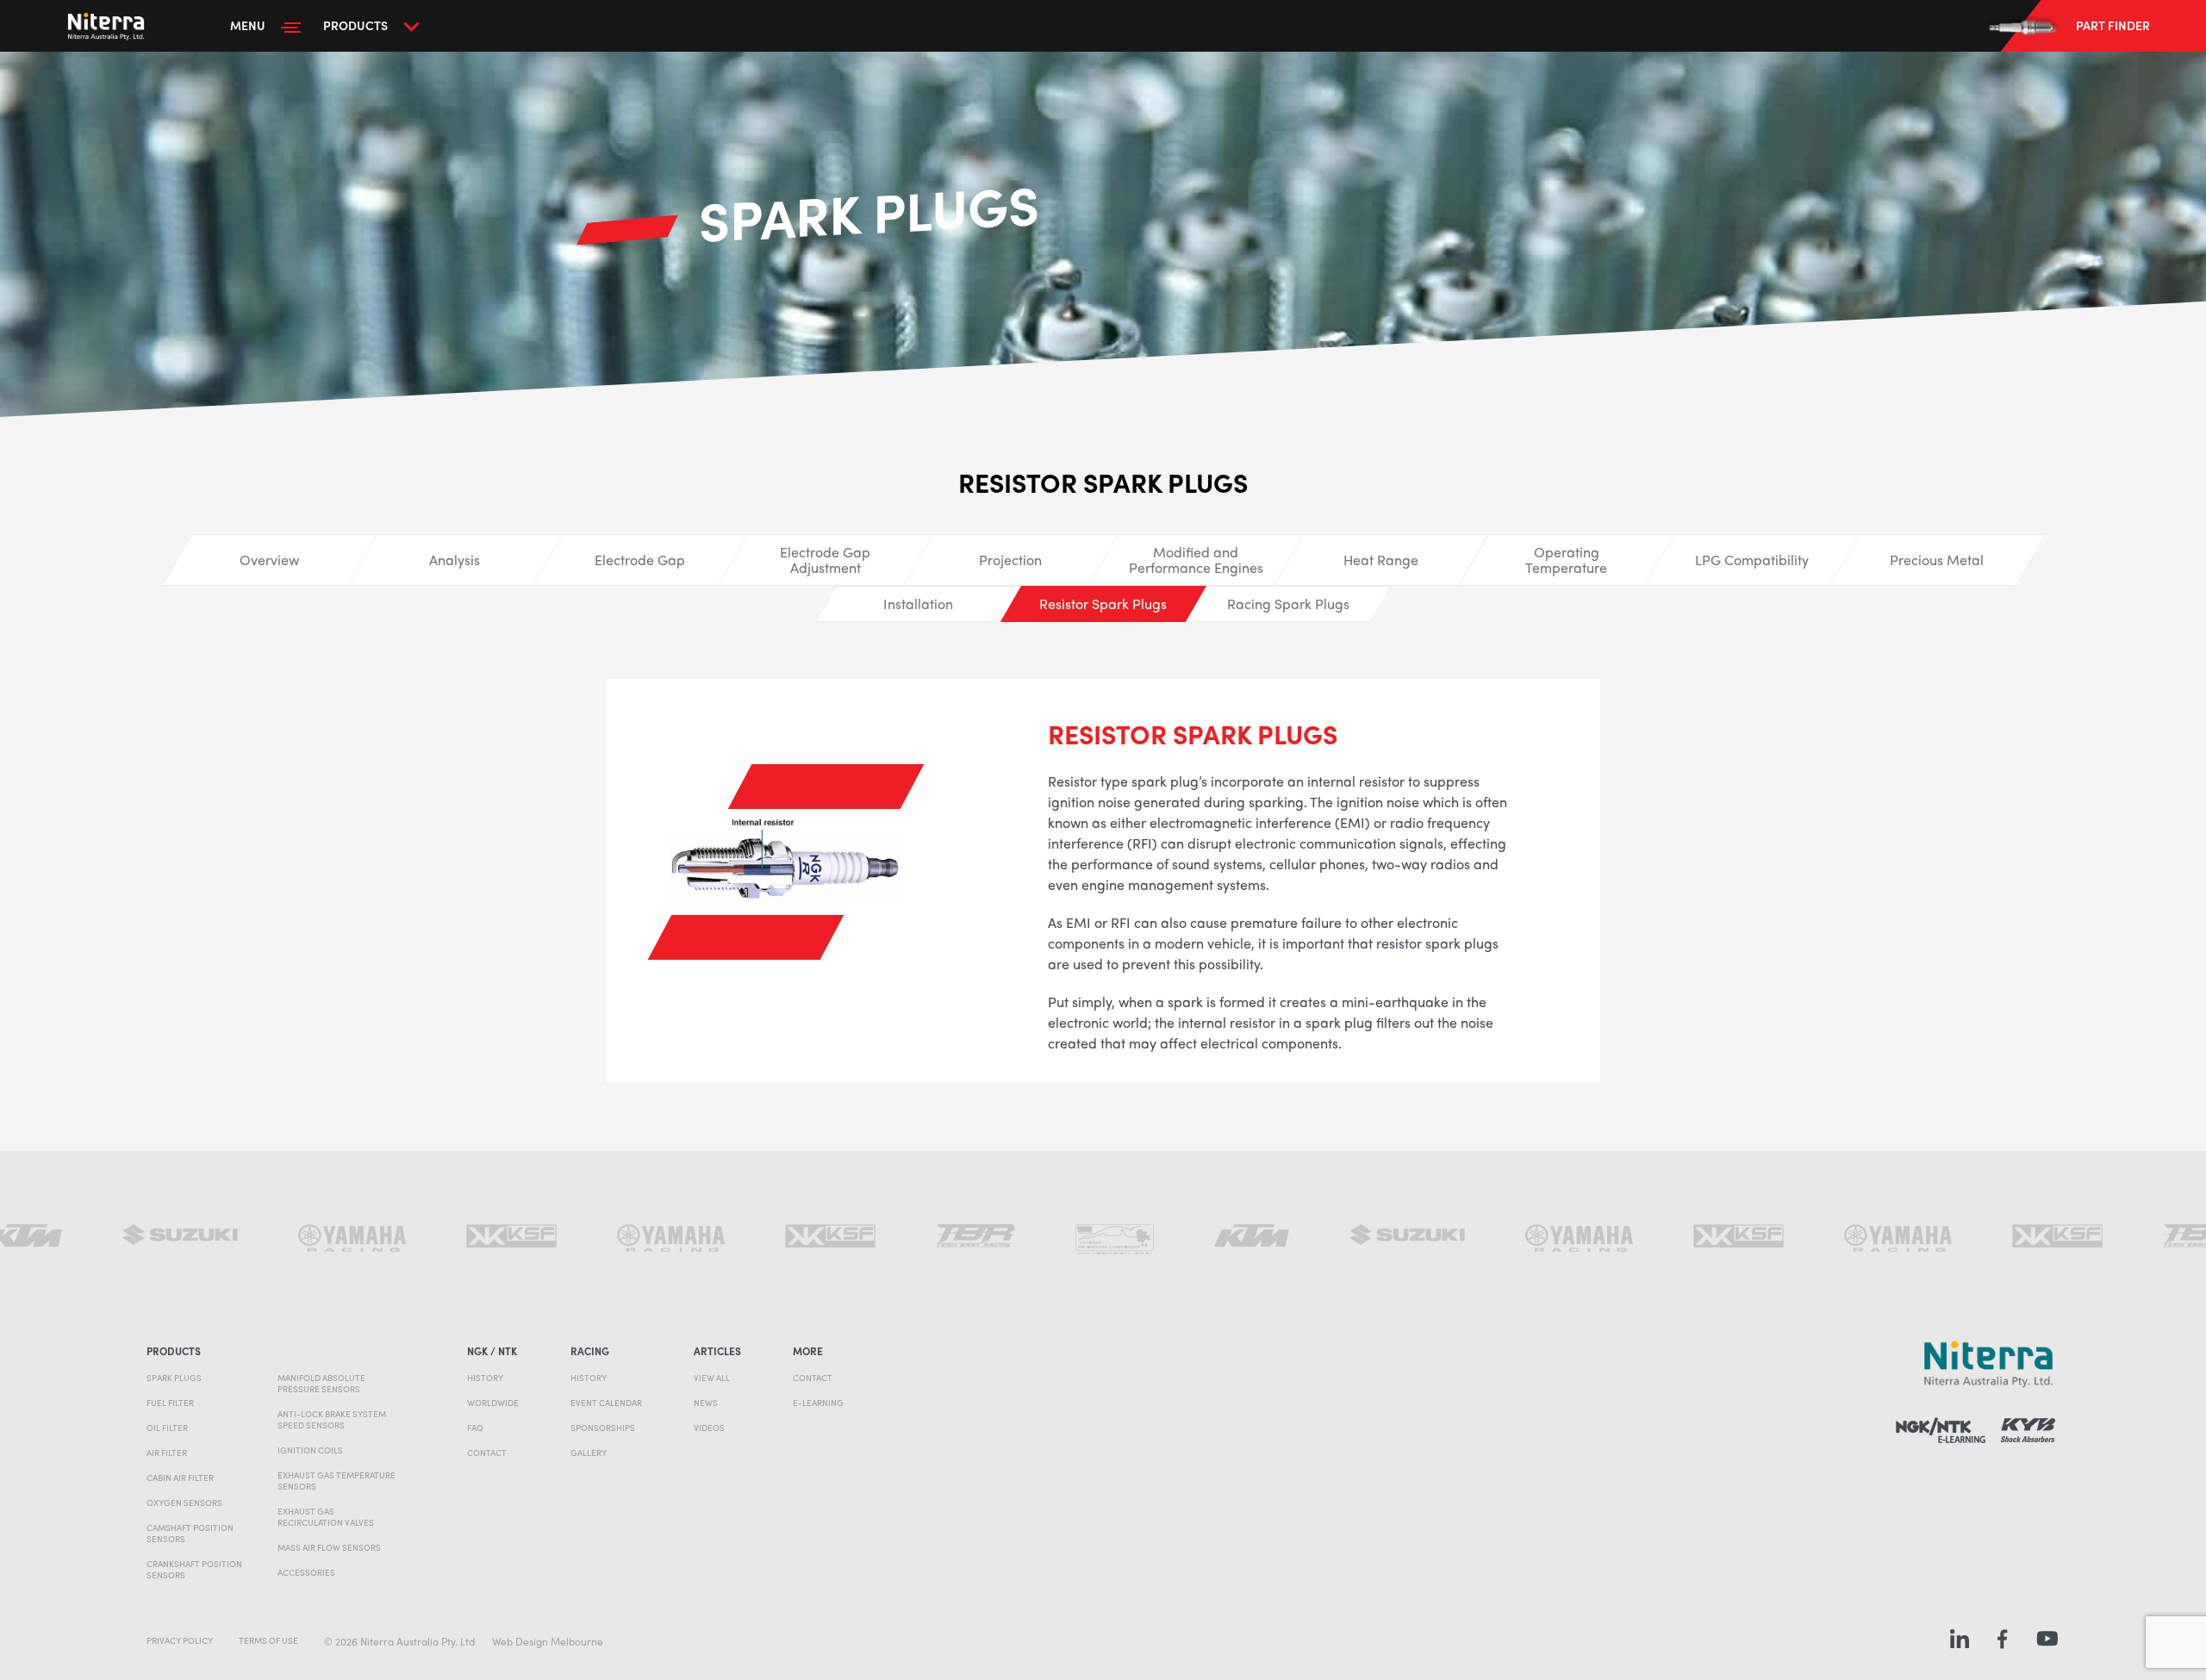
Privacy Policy (180, 1640)
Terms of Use (268, 1640)
